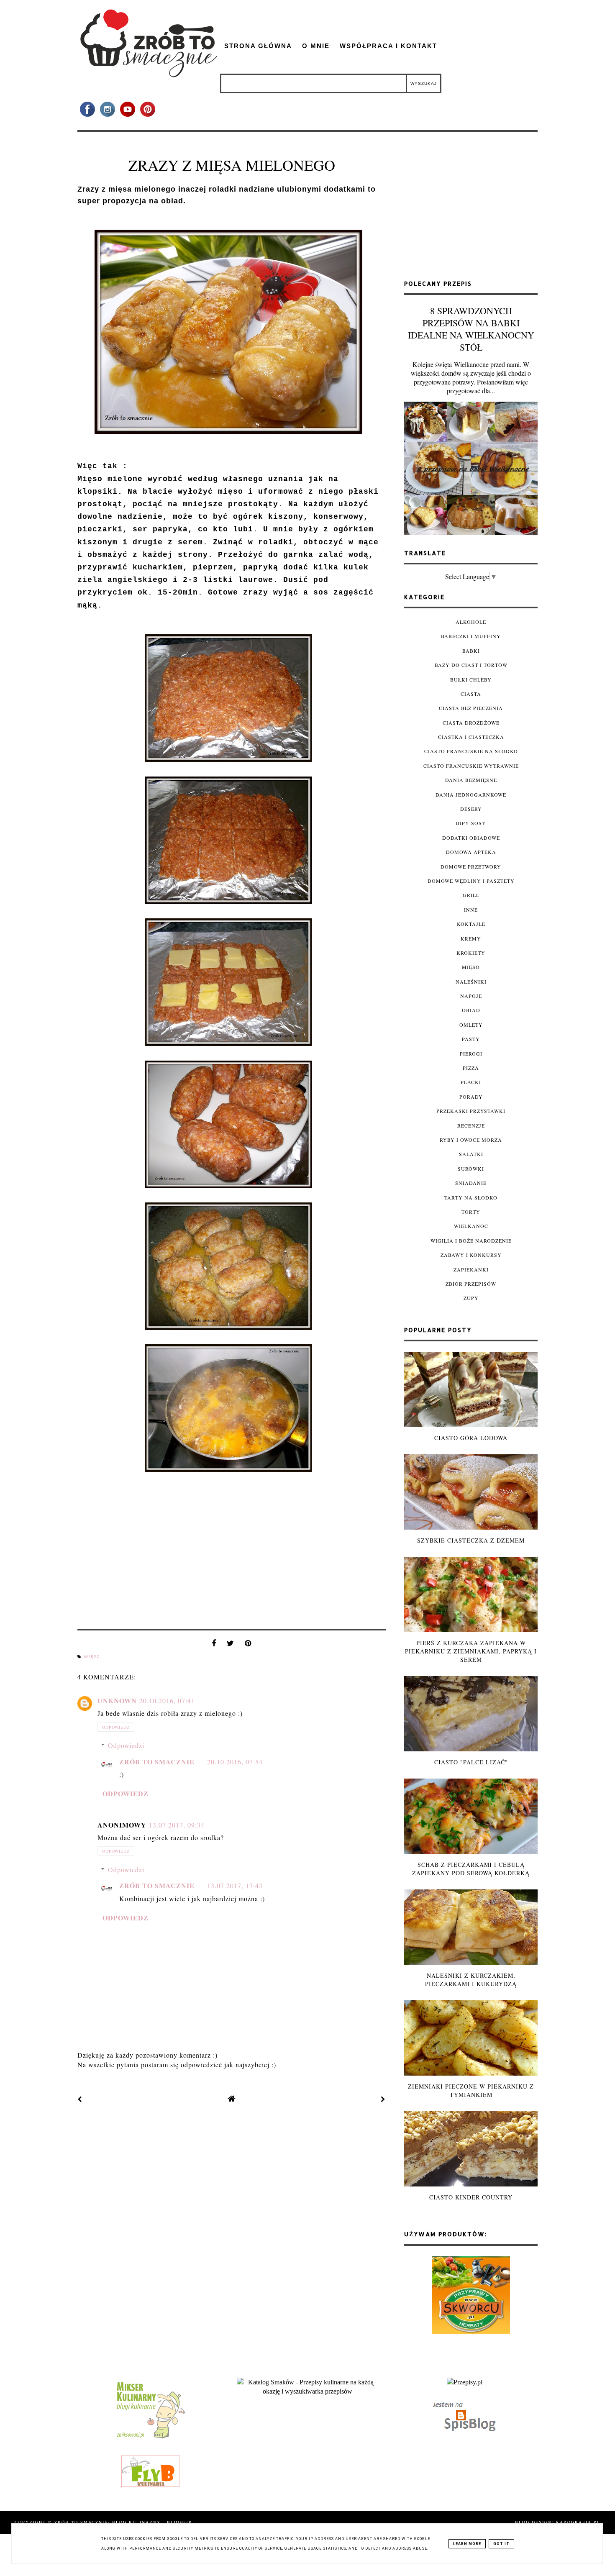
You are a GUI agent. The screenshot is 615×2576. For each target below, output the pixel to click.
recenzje (471, 1125)
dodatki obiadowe (471, 838)
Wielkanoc (471, 1226)
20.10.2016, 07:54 (235, 1762)
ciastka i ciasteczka (471, 737)
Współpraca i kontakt (388, 46)
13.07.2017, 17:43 (235, 1885)
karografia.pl (578, 2522)
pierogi (471, 1053)
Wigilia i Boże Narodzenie (471, 1241)
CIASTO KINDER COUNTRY (471, 2197)
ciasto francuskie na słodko (471, 751)
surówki (471, 1169)
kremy (471, 938)
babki (471, 651)
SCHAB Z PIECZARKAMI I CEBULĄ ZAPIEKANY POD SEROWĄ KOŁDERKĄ (471, 1869)
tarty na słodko (471, 1197)
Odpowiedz (116, 1727)
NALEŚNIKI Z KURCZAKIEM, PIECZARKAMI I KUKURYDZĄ (471, 1980)
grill (471, 895)
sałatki (471, 1154)
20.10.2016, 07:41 (167, 1701)
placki (471, 1082)
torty (471, 1212)
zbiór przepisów (471, 1284)
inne (471, 910)
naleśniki (471, 982)
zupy (471, 1298)
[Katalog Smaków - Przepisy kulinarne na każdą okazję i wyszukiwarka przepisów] (307, 2391)
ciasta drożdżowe (471, 723)
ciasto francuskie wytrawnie (471, 766)
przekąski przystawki (471, 1111)
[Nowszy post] (80, 2099)
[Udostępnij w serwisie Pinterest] (248, 1645)
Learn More (467, 2544)
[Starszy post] (383, 2099)
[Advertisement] (471, 209)
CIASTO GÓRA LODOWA (471, 1438)
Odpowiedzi (126, 1745)
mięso (92, 1657)
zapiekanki (471, 1269)
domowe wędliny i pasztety (471, 881)
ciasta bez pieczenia (471, 708)
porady (471, 1097)
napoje (471, 996)
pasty (471, 1039)
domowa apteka (471, 852)
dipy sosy (471, 823)
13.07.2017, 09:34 (177, 1825)
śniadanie (471, 1183)
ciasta (471, 694)
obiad (471, 1010)
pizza (471, 1068)
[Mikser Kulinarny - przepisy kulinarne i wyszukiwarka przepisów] (150, 2438)
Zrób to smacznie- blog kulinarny (109, 2522)
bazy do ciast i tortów (471, 665)
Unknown (117, 1701)
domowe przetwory (471, 866)
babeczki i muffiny (471, 636)
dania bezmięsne (471, 780)
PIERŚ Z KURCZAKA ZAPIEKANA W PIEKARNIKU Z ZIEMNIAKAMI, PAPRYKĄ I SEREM (471, 1651)
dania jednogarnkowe (471, 795)
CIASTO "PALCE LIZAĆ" (471, 1762)
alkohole (471, 622)
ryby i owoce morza (471, 1140)
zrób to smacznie (157, 1762)
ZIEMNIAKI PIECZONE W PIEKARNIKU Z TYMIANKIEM (471, 2090)
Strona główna (258, 46)
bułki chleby (471, 679)
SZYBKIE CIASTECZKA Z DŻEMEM (471, 1540)
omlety (471, 1025)
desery (471, 809)
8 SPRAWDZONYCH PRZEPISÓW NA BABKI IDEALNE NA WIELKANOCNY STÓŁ (471, 329)
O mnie (316, 46)
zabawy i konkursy (471, 1255)
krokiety (471, 953)
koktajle (471, 924)
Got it (501, 2544)
